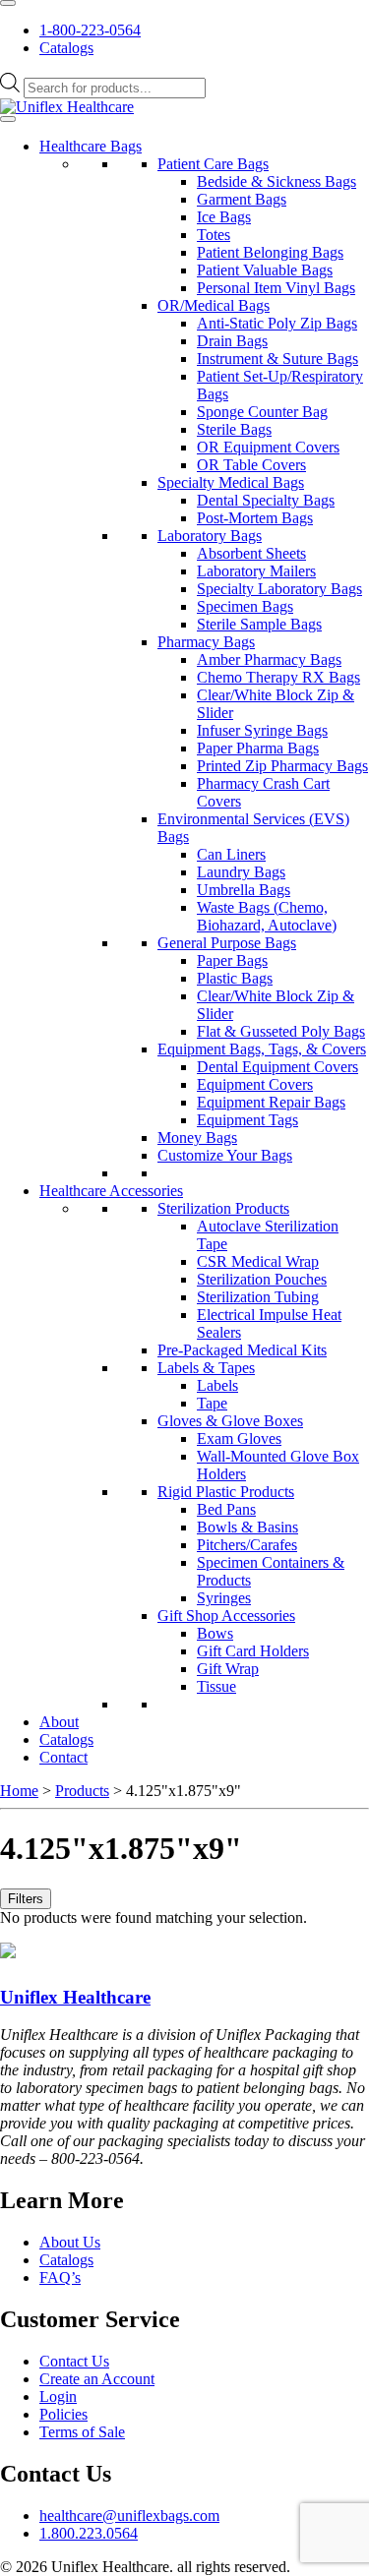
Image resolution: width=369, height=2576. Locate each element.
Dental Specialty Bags (266, 500)
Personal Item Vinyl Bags (276, 288)
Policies (63, 2414)
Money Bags (197, 1138)
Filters (26, 1899)
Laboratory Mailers (256, 571)
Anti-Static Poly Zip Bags (277, 323)
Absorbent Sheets (251, 553)
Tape (212, 1403)
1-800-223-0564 (90, 30)
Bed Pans (226, 1509)
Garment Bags (242, 199)
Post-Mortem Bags (255, 518)
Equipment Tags (247, 1120)
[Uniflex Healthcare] (67, 107)
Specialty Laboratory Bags (279, 589)
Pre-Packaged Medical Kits (242, 1350)
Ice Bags (224, 217)
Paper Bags (232, 960)
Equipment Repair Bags (271, 1102)
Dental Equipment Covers (277, 1067)
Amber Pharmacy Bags (269, 659)
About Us (70, 2242)
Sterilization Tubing (258, 1297)
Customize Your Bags (225, 1155)
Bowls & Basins (247, 1527)
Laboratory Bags (210, 536)
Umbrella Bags (244, 890)
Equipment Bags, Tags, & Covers (262, 1049)
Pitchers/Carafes (247, 1545)
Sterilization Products (223, 1208)
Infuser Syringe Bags (262, 730)
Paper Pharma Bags (258, 748)
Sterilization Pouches (262, 1279)
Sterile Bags (234, 429)
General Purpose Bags (227, 943)
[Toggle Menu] (8, 3)
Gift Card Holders (253, 1651)
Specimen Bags (245, 606)
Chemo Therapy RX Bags (278, 677)
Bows (215, 1633)
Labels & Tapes (206, 1368)
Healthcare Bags (91, 146)
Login (58, 2396)
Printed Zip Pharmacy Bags (282, 766)
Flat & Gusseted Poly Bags (281, 1031)
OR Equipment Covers (268, 447)
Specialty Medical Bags (231, 482)
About (59, 1722)
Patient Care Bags (213, 164)
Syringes (224, 1598)
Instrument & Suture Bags (277, 359)
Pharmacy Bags (206, 642)
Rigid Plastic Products (226, 1492)
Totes (214, 235)
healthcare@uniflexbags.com (129, 2516)
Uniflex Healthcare (75, 1997)
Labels (217, 1385)
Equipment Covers (255, 1084)
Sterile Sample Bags (259, 624)
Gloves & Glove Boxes (230, 1421)
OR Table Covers (251, 465)
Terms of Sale (82, 2432)
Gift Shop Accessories (226, 1616)
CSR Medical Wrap (258, 1261)
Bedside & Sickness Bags (277, 181)
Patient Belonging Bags (270, 252)
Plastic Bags (235, 978)
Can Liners (231, 854)
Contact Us (74, 2361)
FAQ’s (60, 2277)
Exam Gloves (239, 1438)
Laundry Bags (241, 872)
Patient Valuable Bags (265, 270)
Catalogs (66, 48)
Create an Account (97, 2379)
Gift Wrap (228, 1669)
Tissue (216, 1686)
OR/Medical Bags (214, 305)
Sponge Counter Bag (262, 412)
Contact (63, 1757)
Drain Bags (232, 341)
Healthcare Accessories (111, 1191)
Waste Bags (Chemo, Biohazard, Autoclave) (267, 916)
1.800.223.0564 (89, 2533)
